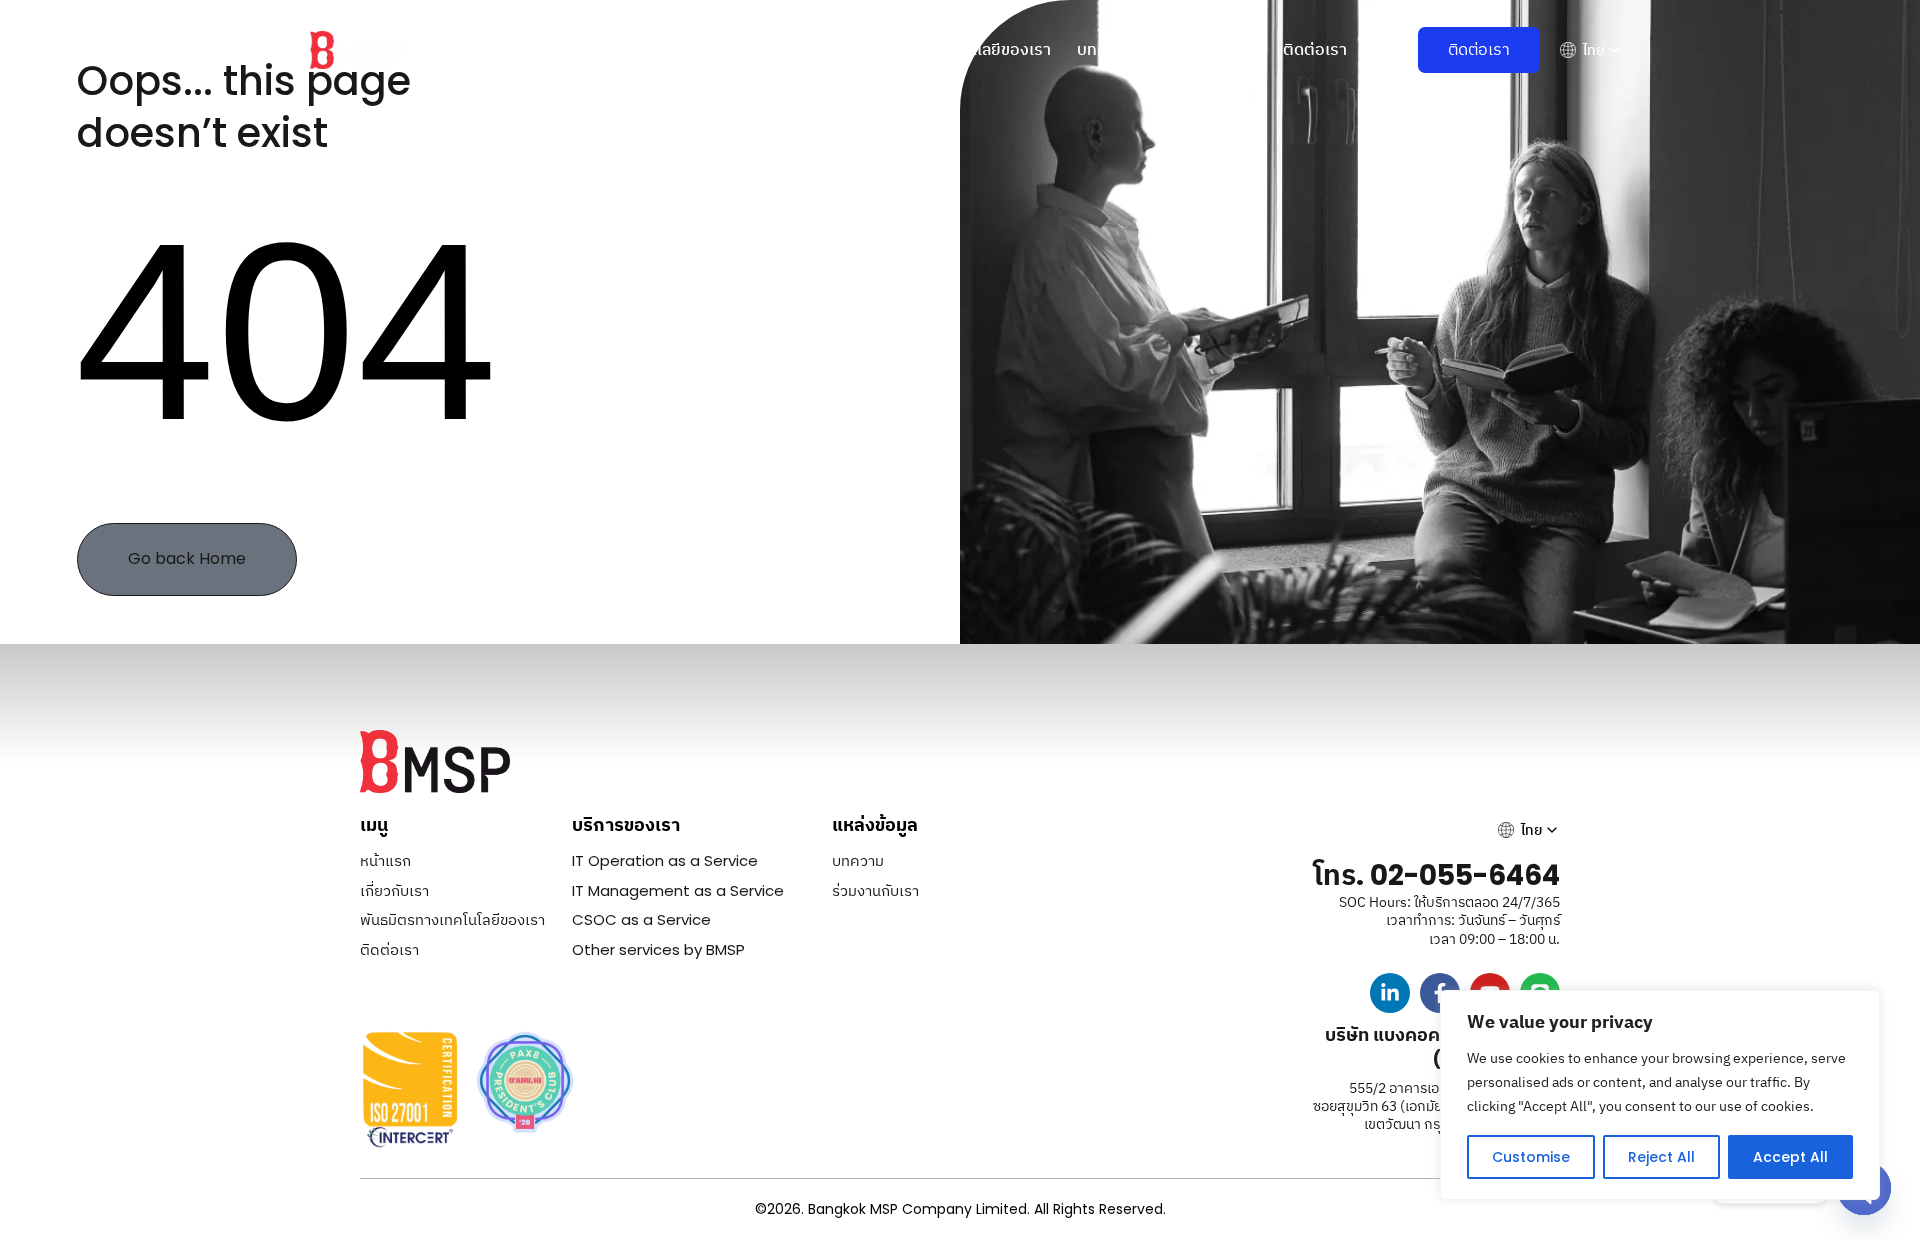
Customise (1531, 1157)
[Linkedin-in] (1390, 993)
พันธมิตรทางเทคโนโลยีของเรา (950, 49)
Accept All (1790, 1157)
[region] (1660, 1095)
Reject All (1661, 1157)
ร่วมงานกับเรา (1208, 49)
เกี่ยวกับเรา (637, 49)
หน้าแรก (545, 49)
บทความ (1105, 49)
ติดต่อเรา (1315, 49)
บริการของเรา (749, 49)
